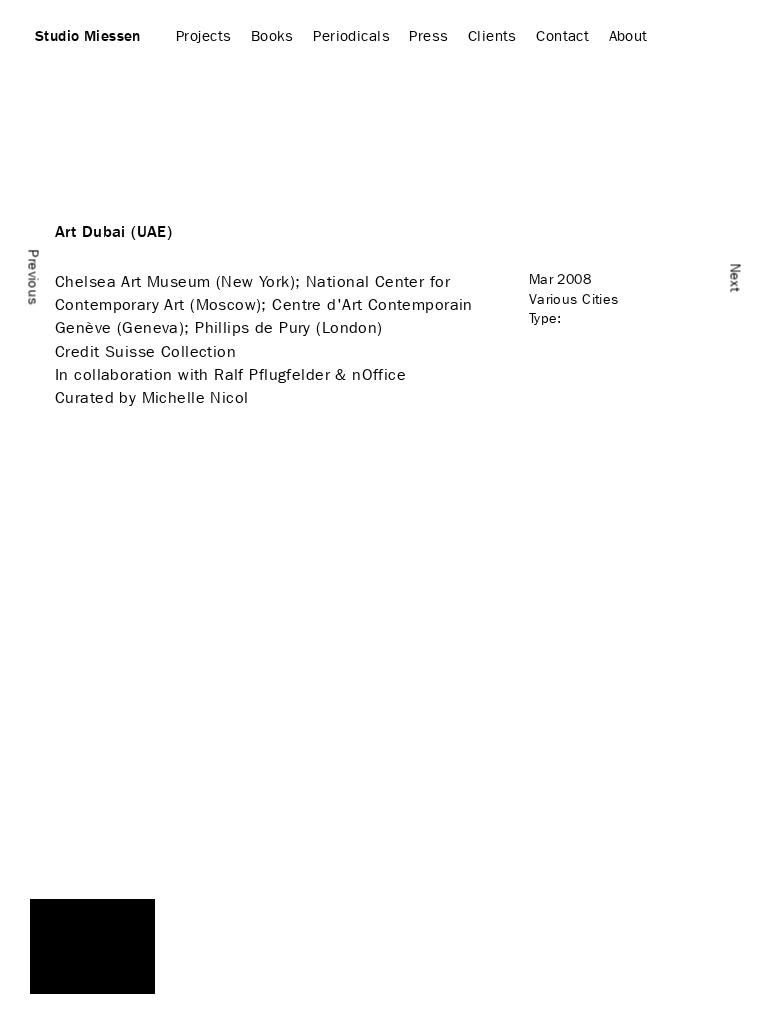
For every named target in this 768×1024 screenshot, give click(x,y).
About (628, 36)
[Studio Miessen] (92, 946)
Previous (33, 277)
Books (272, 36)
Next (735, 277)
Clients (492, 36)
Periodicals (351, 36)
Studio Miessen (88, 36)
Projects (203, 36)
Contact (562, 36)
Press (428, 36)
